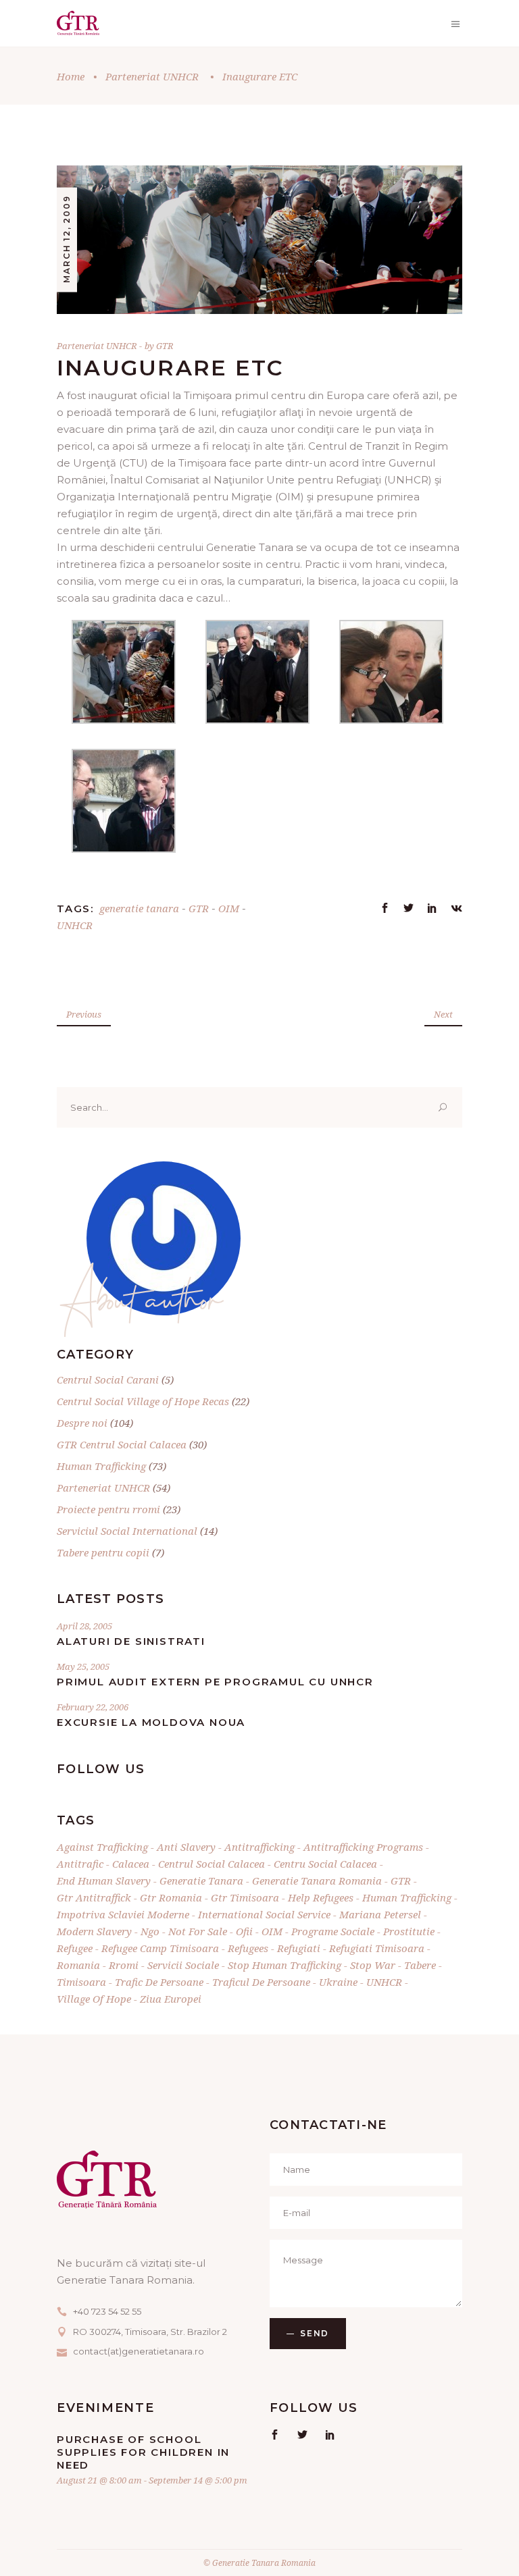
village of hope (94, 1999)
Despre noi (82, 1423)
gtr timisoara (245, 1897)
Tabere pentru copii (103, 1552)
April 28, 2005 (84, 1626)
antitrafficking (259, 1847)
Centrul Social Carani (108, 1379)
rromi (124, 1965)
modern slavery (94, 1931)
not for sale (198, 1931)
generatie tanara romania (317, 1881)
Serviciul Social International (127, 1531)
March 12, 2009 (67, 239)
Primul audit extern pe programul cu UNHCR (215, 1682)
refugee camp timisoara (160, 1948)
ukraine (338, 1982)
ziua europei (171, 1999)
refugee (75, 1948)
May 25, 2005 (83, 1666)
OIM (229, 908)
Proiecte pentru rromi (108, 1509)
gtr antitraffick (94, 1897)
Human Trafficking (101, 1466)
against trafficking (102, 1847)
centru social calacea (325, 1864)
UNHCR (75, 925)
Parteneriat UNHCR (152, 76)
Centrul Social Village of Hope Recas (143, 1401)
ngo (150, 1931)
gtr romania (171, 1897)
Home (71, 76)
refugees (248, 1948)
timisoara (81, 1982)
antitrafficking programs (363, 1847)
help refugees (321, 1897)
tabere (420, 1965)
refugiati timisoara (377, 1948)
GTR (165, 346)
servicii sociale (183, 1965)
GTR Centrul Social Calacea (122, 1444)
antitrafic (80, 1864)
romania (78, 1965)
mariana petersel (380, 1914)
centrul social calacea (212, 1864)
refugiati (299, 1948)
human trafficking (407, 1897)
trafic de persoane (159, 1982)
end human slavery (104, 1881)
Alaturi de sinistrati (131, 1641)
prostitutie (409, 1931)
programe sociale (333, 1931)
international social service (264, 1914)
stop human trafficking (285, 1965)
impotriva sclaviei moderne (123, 1914)
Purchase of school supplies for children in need (143, 2452)
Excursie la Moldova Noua (151, 1722)
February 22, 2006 (93, 1707)
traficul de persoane (261, 1982)
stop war (373, 1965)
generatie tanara (139, 908)
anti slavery (186, 1847)
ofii (244, 1931)
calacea (131, 1864)
